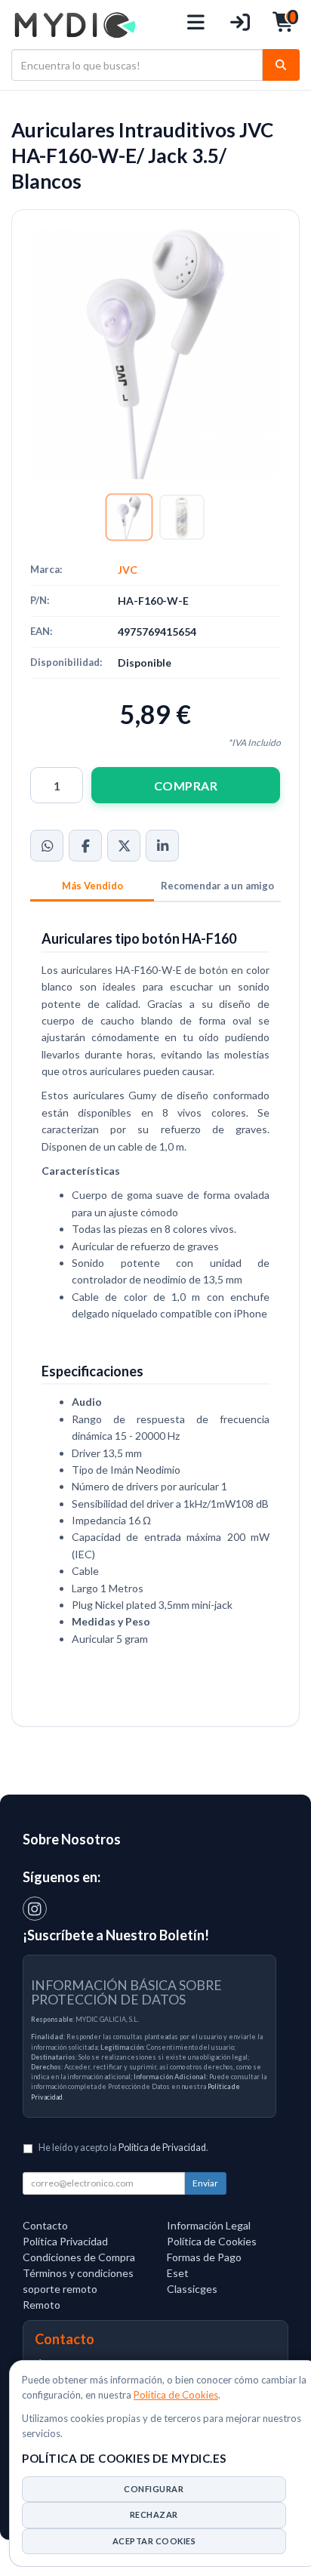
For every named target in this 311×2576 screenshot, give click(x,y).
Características (92, 887)
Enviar (205, 2183)
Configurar (154, 2489)
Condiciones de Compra (79, 2257)
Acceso (240, 25)
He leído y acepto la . (123, 2148)
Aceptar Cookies (154, 2541)
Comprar (186, 786)
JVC (128, 570)
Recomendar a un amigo (217, 886)
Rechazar (154, 2514)
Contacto (45, 2225)
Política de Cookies (176, 2395)
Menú (197, 25)
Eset (178, 2273)
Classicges (192, 2289)
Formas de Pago (204, 2257)
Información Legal (209, 2225)
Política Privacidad (65, 2241)
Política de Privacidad (162, 2148)
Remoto (42, 2305)
